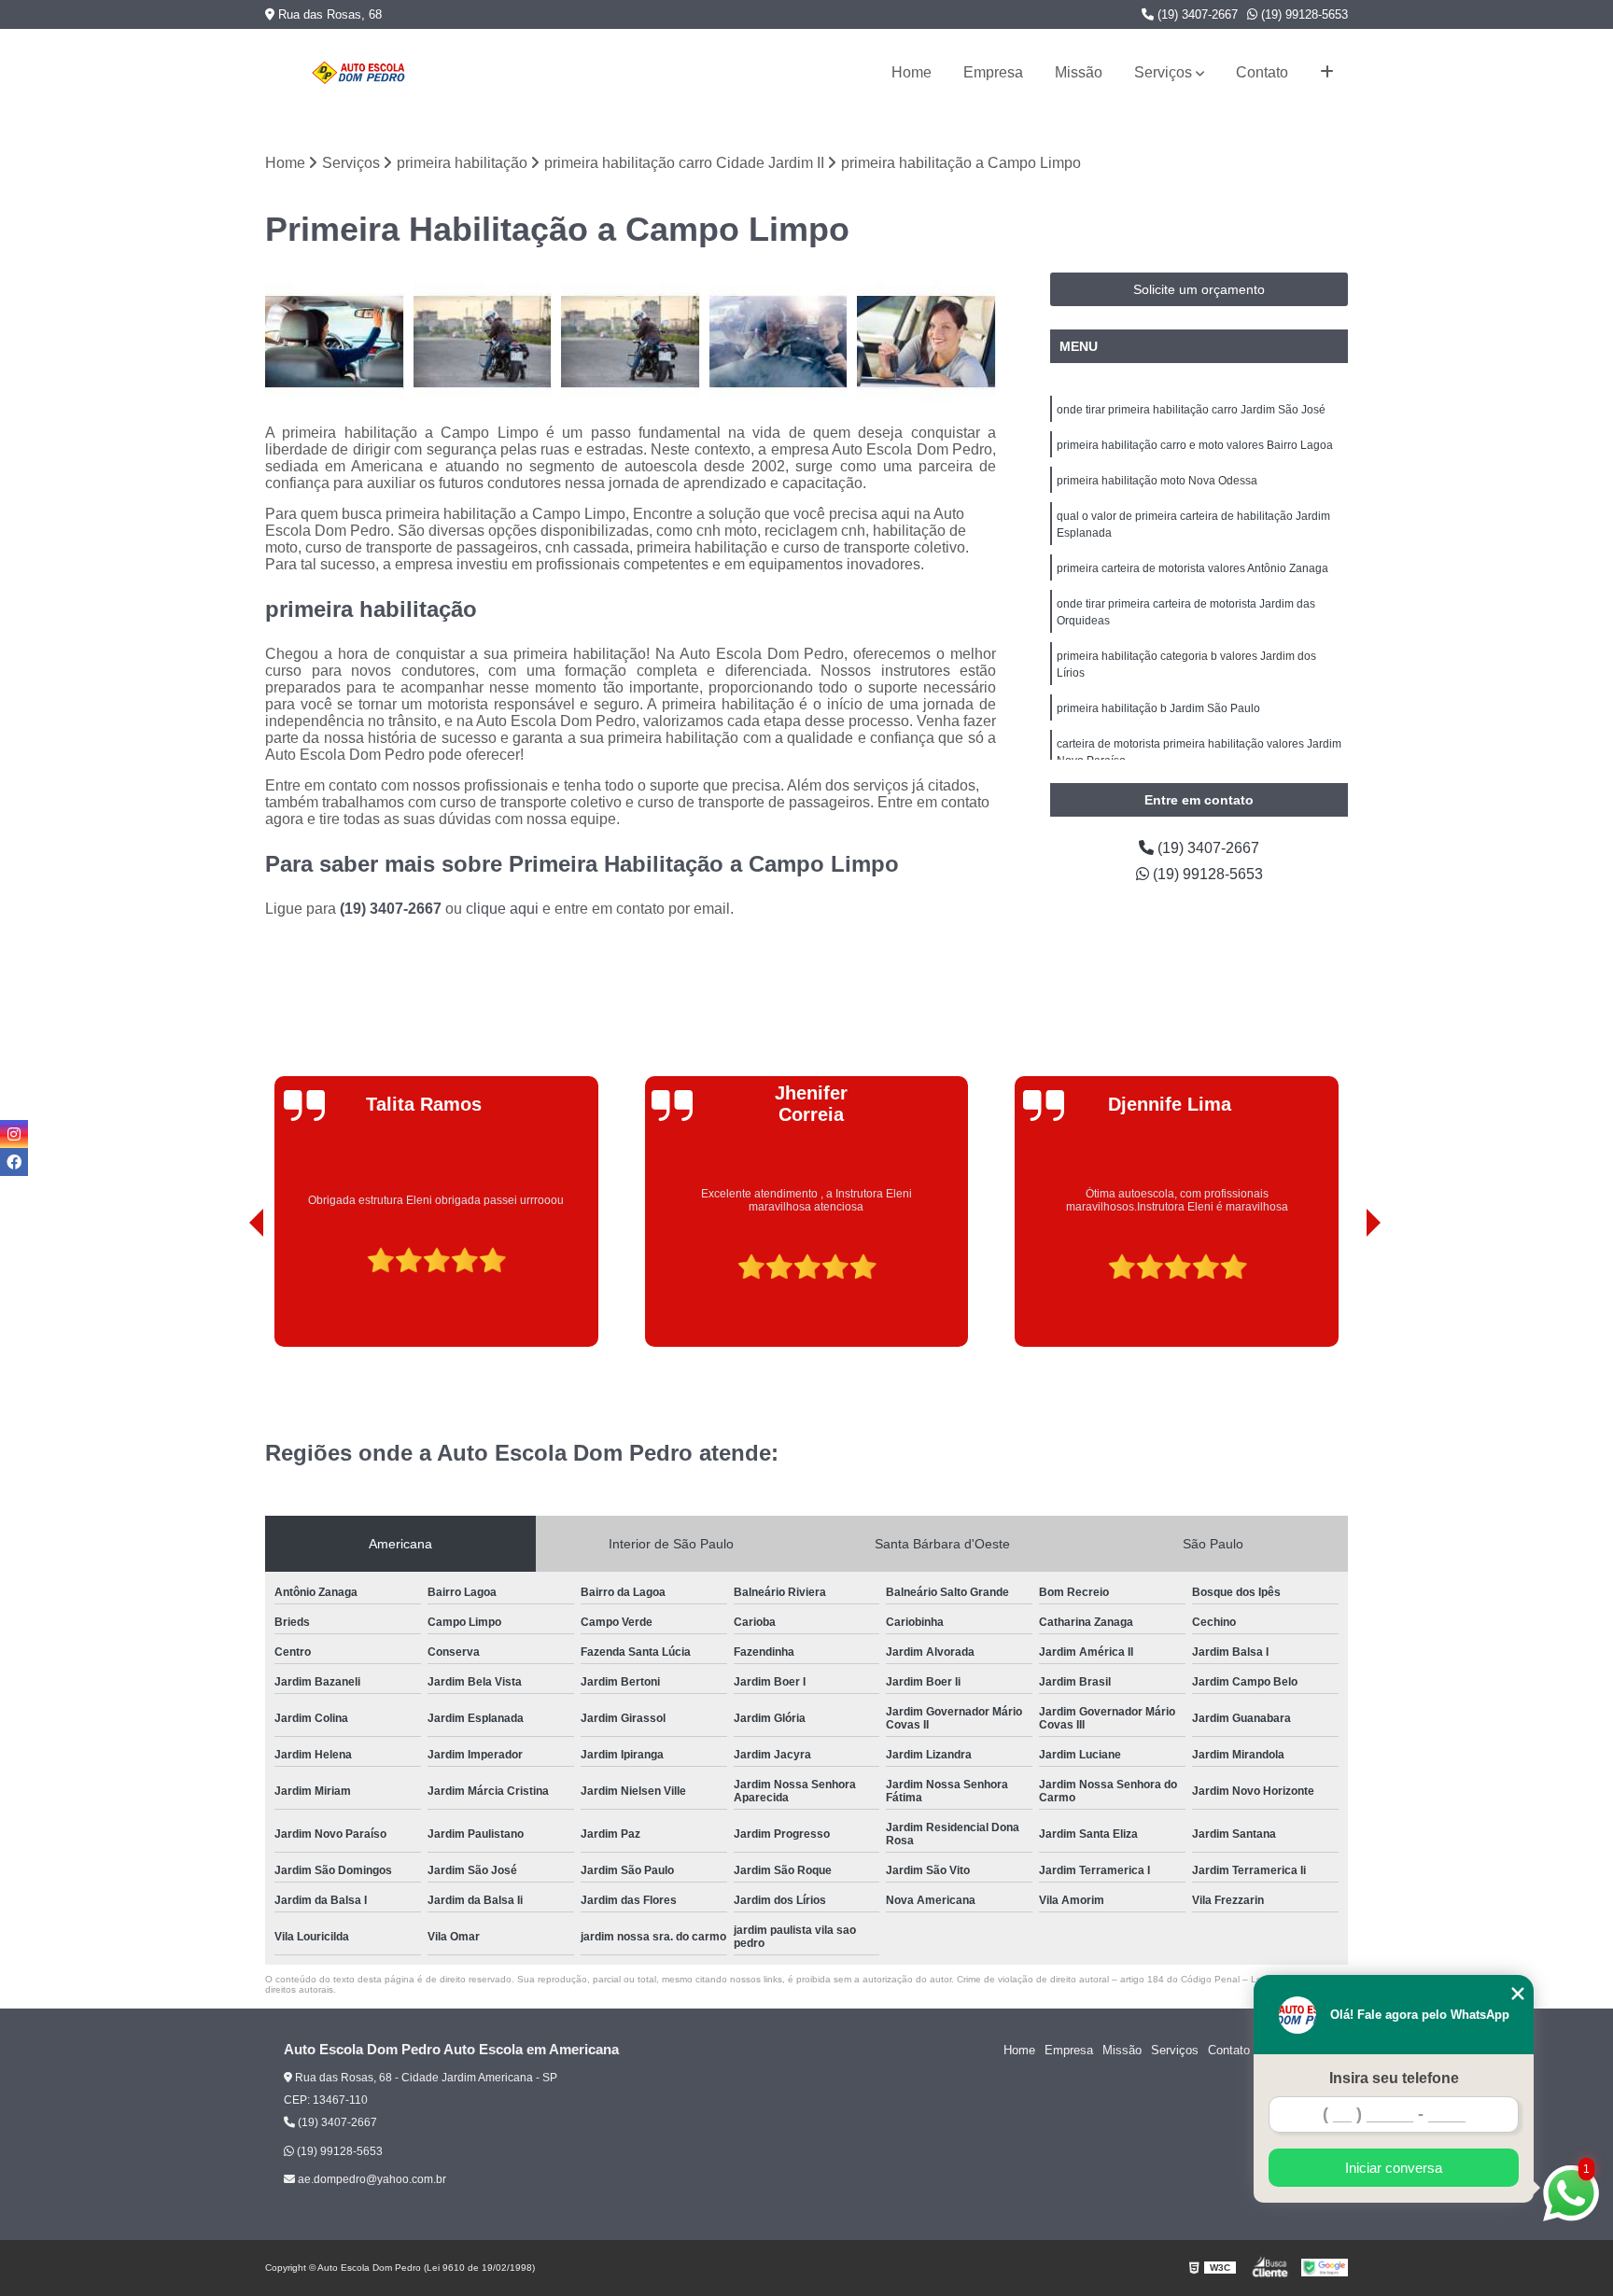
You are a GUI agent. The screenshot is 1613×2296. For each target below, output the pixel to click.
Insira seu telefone (1394, 2078)
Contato (1262, 72)
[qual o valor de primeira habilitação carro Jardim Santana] (335, 342)
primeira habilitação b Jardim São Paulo (1158, 708)
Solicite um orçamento (1199, 289)
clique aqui (502, 909)
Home (912, 72)
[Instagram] (14, 1134)
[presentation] (231, 1295)
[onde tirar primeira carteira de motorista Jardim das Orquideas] (779, 342)
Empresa (993, 72)
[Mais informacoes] (1327, 73)
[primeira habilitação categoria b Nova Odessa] (926, 342)
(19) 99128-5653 (1303, 14)
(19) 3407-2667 (1196, 14)
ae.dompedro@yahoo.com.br (371, 2179)
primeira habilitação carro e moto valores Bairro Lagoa (1195, 445)
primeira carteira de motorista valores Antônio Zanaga (1192, 568)
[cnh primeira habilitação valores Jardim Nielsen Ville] (631, 342)
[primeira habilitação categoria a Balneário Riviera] (483, 342)
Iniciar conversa (1394, 2168)
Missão (1079, 72)
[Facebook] (14, 1162)
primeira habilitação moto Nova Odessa (1157, 481)
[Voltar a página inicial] (358, 73)
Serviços (1163, 72)
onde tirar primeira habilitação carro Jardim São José (1191, 410)
